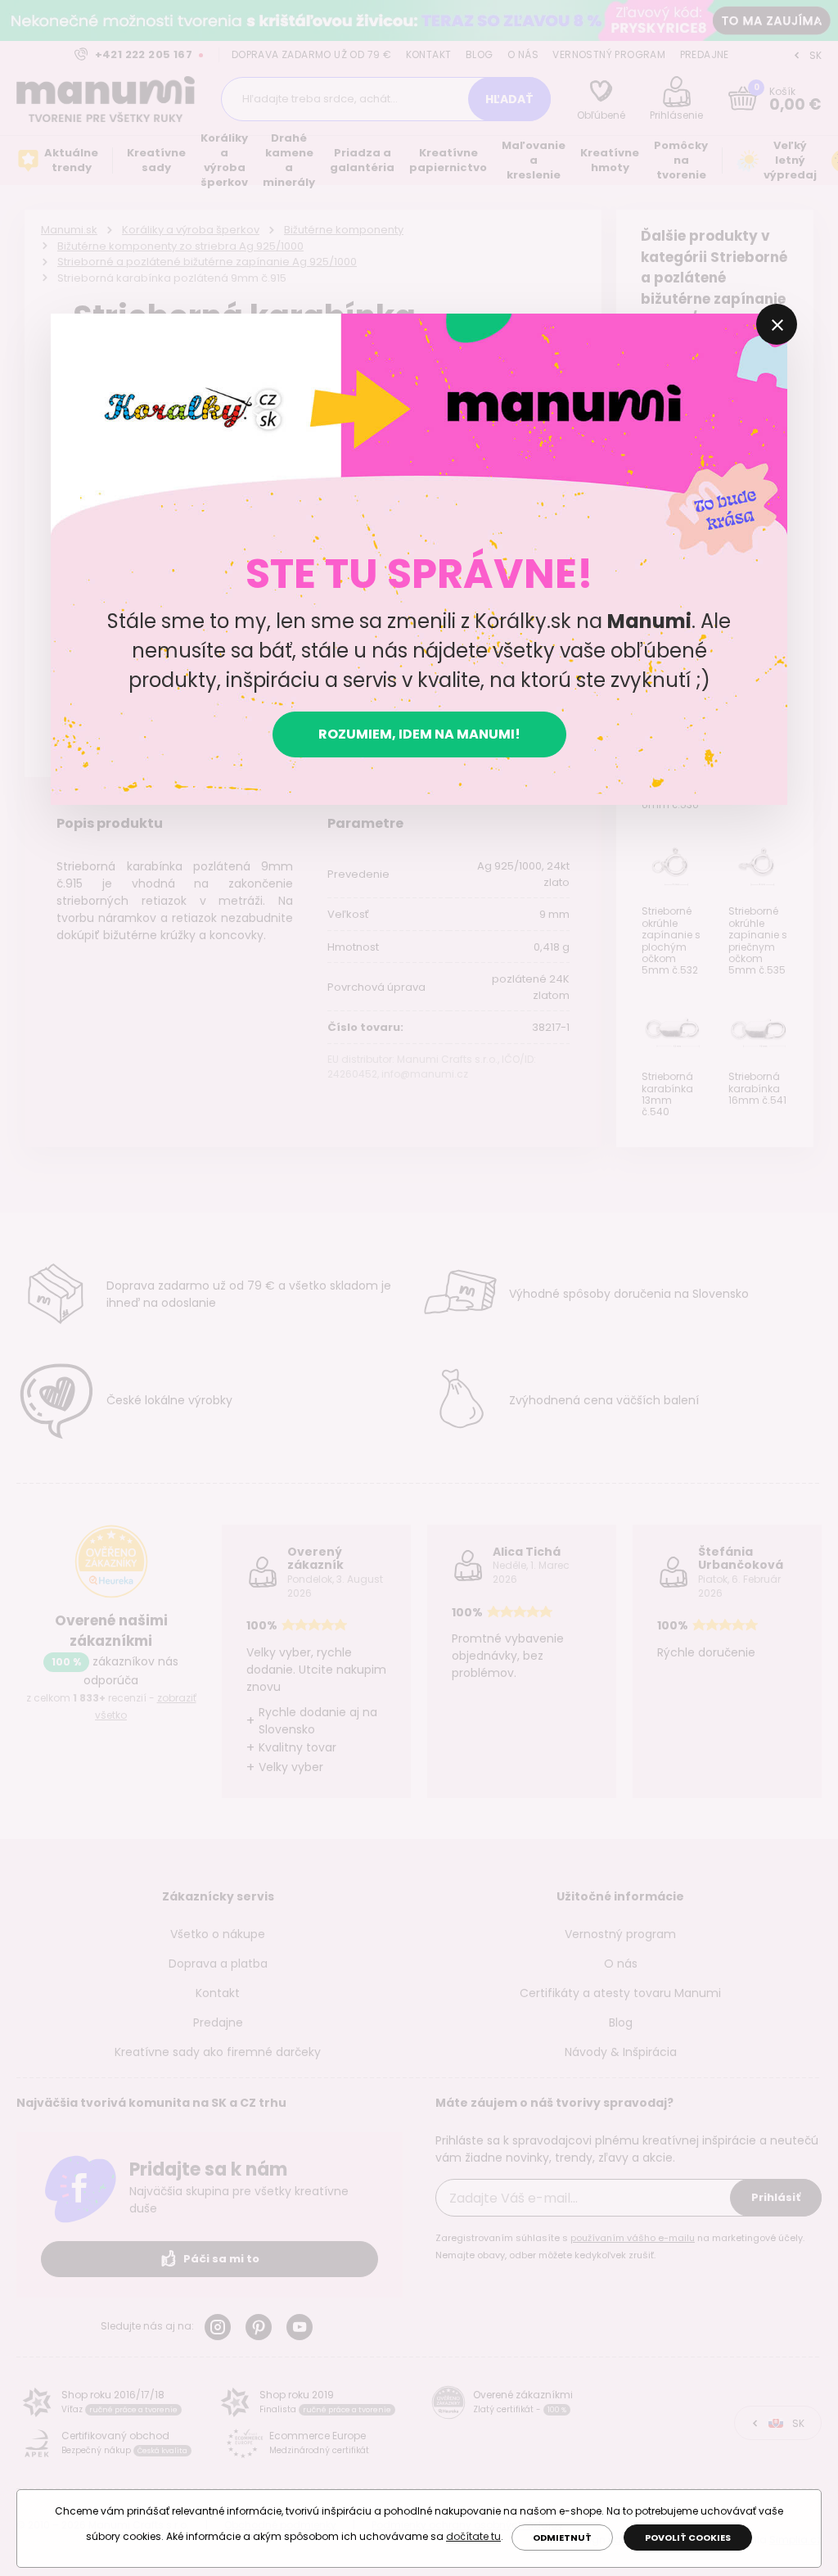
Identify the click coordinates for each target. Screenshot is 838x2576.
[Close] (777, 324)
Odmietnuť (562, 2538)
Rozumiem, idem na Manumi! (419, 734)
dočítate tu (473, 2536)
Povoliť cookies (688, 2538)
